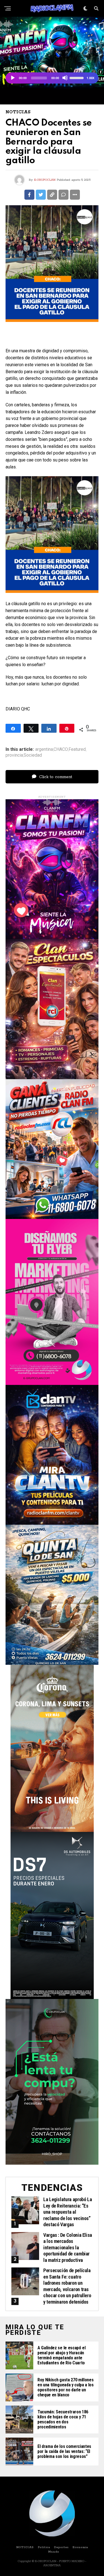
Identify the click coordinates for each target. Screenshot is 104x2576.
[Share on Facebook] (29, 195)
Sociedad (33, 755)
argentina (44, 749)
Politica (44, 2547)
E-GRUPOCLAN (45, 180)
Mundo (54, 2552)
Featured (77, 749)
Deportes (61, 2547)
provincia (14, 755)
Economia (80, 2547)
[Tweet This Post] (41, 195)
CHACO (61, 749)
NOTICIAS (25, 2547)
